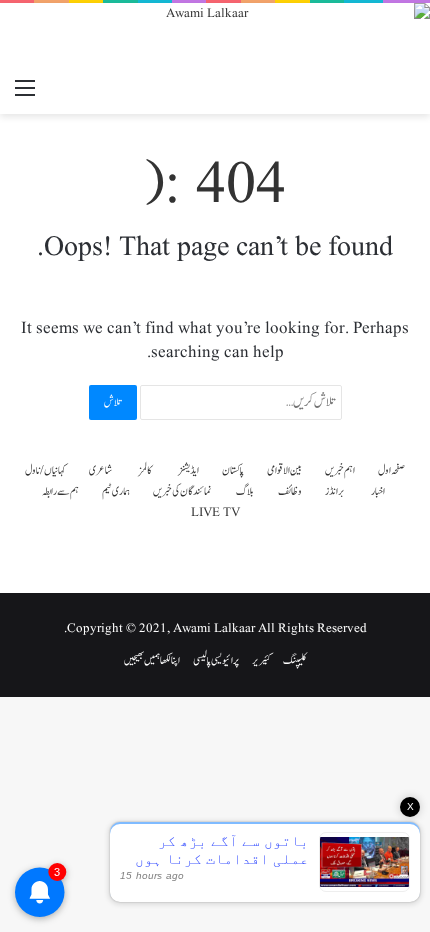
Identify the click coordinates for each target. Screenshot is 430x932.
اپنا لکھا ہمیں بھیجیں (152, 660)
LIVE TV (215, 512)
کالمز (145, 470)
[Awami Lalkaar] (215, 36)
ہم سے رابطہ (60, 491)
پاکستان (233, 470)
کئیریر (261, 660)
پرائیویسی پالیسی (216, 660)
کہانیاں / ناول (45, 470)
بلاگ (245, 491)
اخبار (378, 491)
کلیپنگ (295, 660)
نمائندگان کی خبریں (182, 491)
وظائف (290, 491)
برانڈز (335, 491)
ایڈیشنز (188, 470)
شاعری (100, 470)
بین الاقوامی (284, 470)
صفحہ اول (391, 470)
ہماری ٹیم (116, 491)
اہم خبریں (340, 470)
